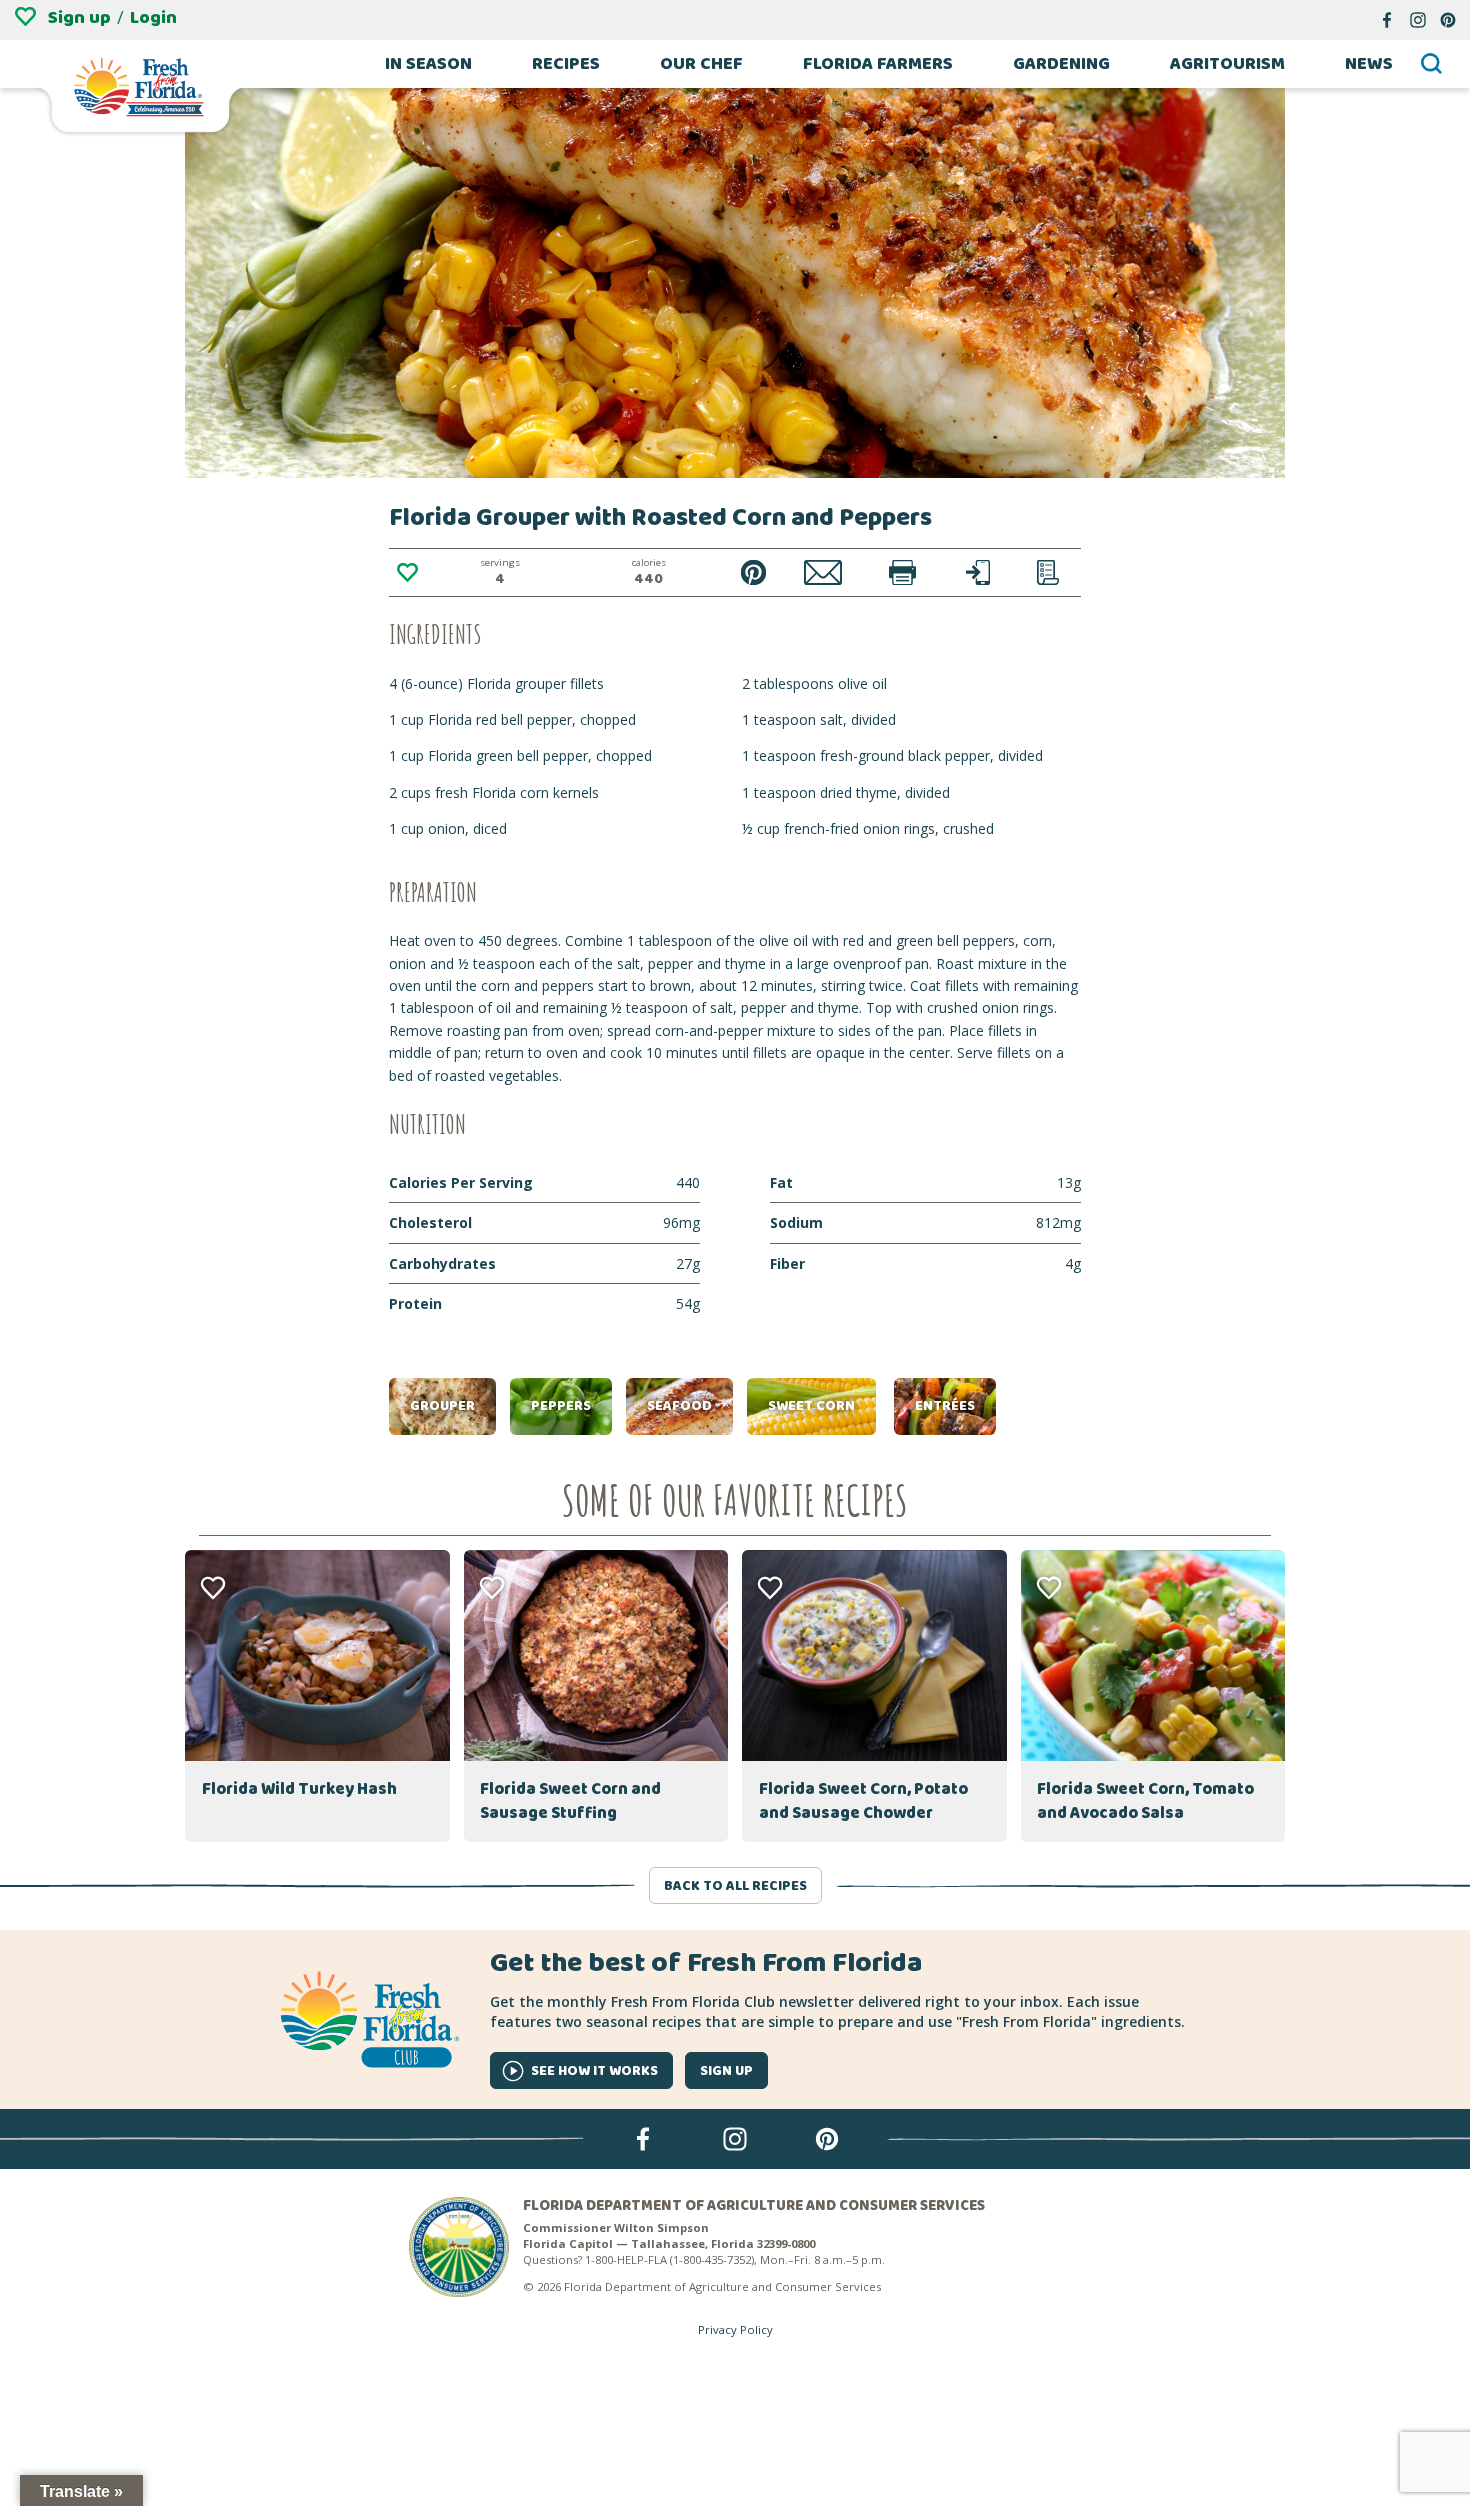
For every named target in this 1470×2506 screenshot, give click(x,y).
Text (978, 572)
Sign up (79, 18)
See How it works (594, 2071)
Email (823, 572)
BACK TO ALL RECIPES (735, 1886)
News (1369, 64)
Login (153, 18)
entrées (945, 1406)
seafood (679, 1406)
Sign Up (726, 2071)
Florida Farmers (878, 64)
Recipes (566, 64)
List (1048, 572)
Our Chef (701, 64)
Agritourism (1227, 64)
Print (902, 572)
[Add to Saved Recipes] (407, 573)
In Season (428, 64)
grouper (442, 1406)
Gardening (1061, 64)
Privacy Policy (735, 2329)
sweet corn (811, 1406)
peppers (561, 1406)
